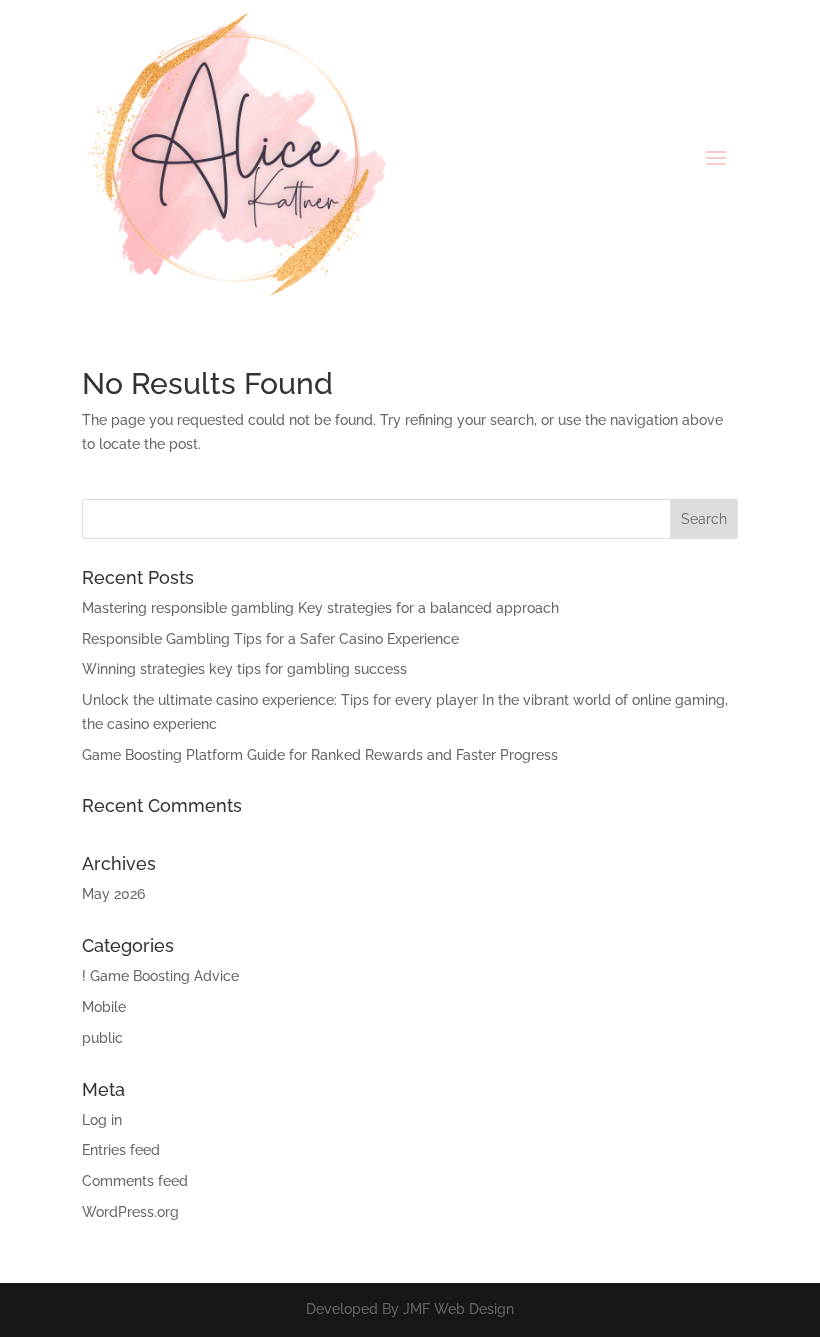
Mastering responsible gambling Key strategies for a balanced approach (320, 608)
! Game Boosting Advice (160, 976)
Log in (102, 1120)
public (102, 1038)
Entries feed (121, 1150)
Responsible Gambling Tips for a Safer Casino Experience (270, 639)
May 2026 (113, 894)
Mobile (104, 1007)
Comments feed (135, 1181)
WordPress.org (130, 1212)
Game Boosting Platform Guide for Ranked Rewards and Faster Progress (320, 755)
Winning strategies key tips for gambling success (244, 669)
